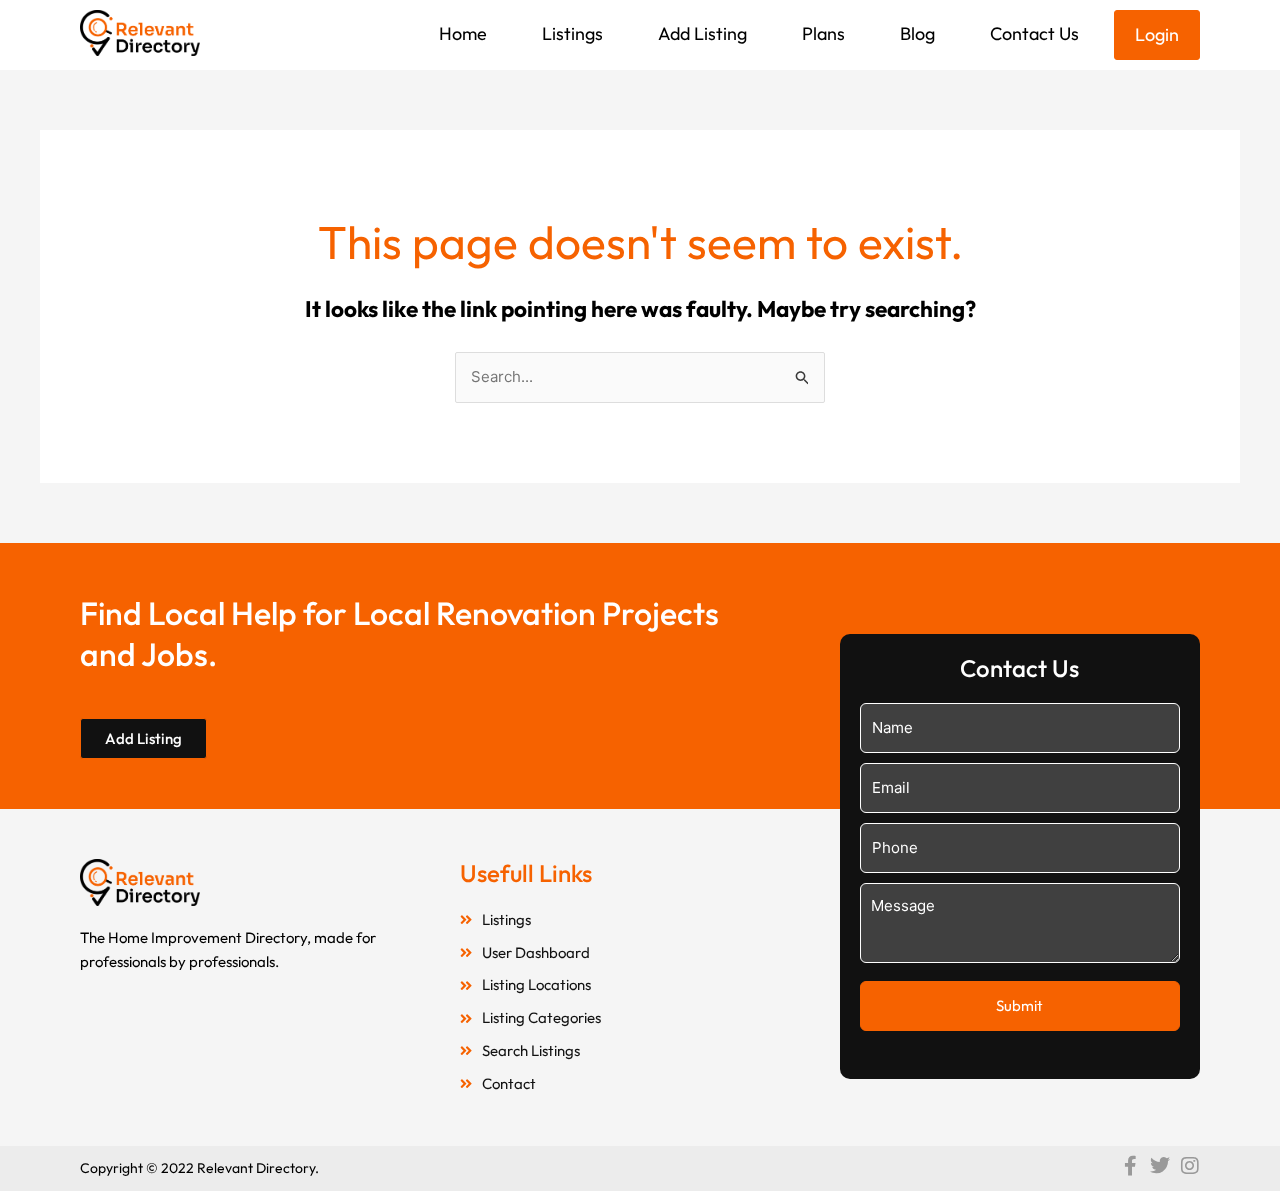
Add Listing (702, 33)
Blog (917, 33)
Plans (823, 33)
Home (463, 33)
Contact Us (1034, 33)
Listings (572, 33)
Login (1157, 34)
